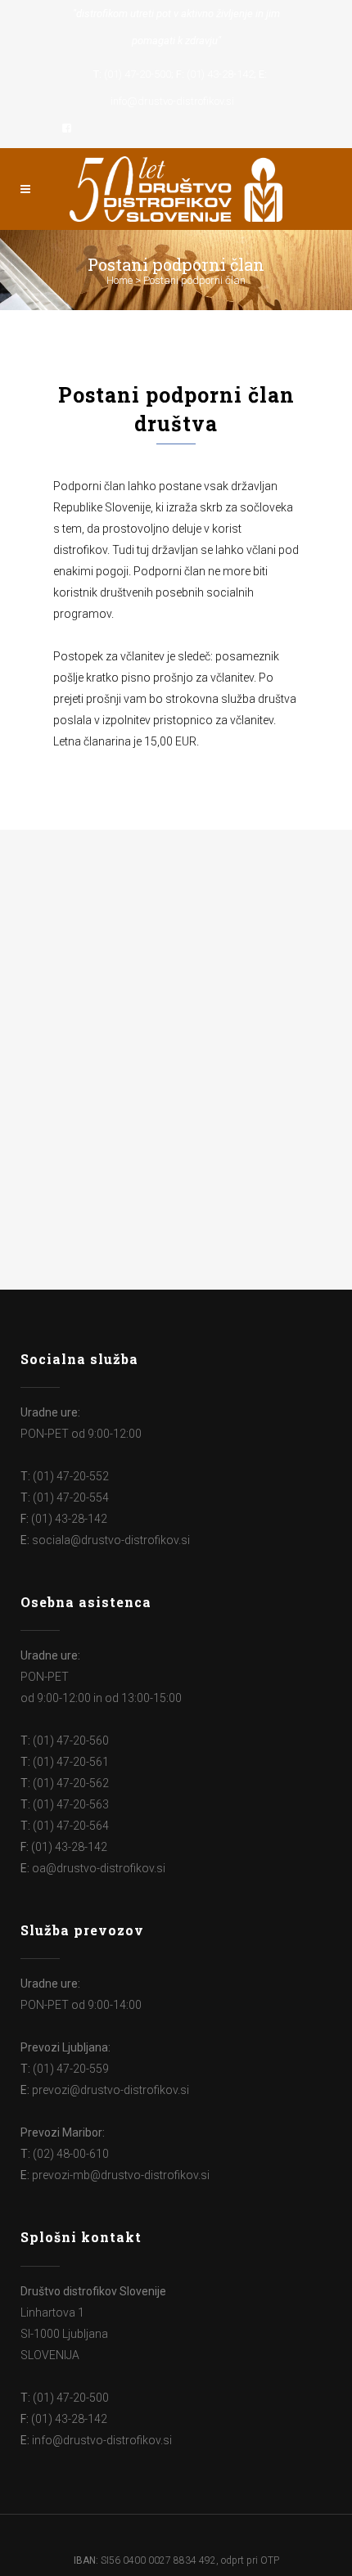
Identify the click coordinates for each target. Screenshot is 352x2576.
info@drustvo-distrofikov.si (172, 101)
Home (120, 280)
